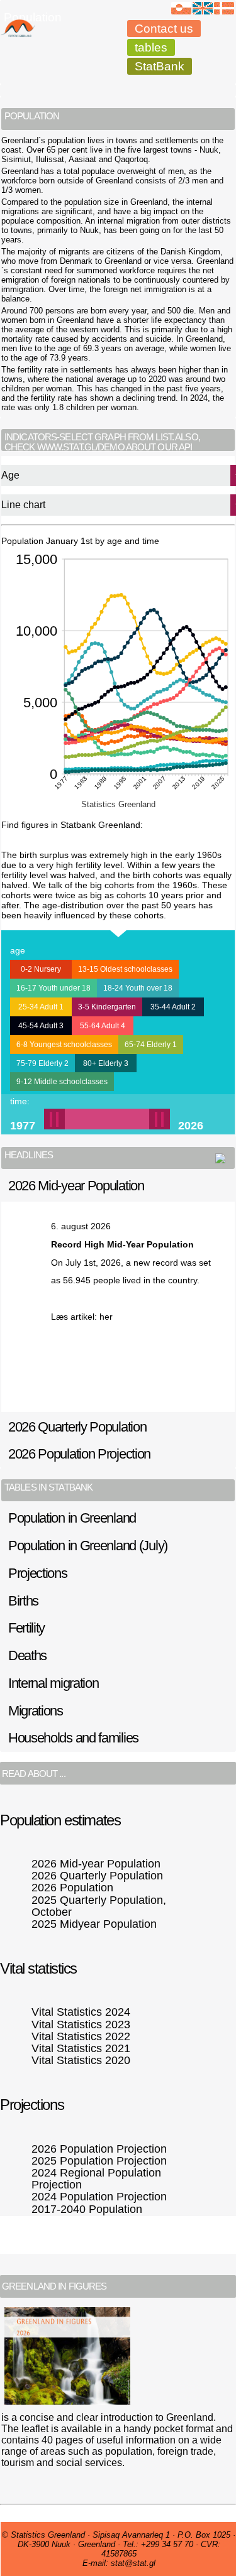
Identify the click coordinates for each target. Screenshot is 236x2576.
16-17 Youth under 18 (53, 988)
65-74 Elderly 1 (151, 1045)
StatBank (160, 66)
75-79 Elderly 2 (42, 1063)
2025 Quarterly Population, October (99, 1906)
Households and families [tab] (73, 1738)
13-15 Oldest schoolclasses (125, 969)
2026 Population (72, 1888)
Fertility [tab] (26, 1628)
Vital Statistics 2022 (81, 2036)
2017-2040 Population (87, 2209)
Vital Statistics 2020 (81, 2060)
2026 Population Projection (99, 2149)
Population (33, 17)
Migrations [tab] (36, 1711)
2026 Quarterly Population (97, 1876)
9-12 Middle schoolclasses (62, 1082)
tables (151, 47)
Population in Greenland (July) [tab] (88, 1546)
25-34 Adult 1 (41, 1007)
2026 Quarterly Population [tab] (77, 1427)
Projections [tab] (38, 1573)
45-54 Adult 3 (41, 1026)
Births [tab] (23, 1601)
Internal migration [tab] (53, 1683)
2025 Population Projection (99, 2161)
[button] (97, 1119)
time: (20, 1101)
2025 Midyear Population (94, 1924)
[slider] (107, 1119)
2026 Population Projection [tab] (79, 1454)
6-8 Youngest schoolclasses (64, 1045)
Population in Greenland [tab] (72, 1518)
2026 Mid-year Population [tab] (76, 1186)
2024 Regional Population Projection (96, 2179)
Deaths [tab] (27, 1655)
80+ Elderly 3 (106, 1063)
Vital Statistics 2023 (81, 2024)
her (106, 1317)
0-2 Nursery (41, 969)
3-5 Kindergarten (107, 1007)
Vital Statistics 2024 (81, 2012)
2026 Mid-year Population (96, 1864)
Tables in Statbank (48, 1487)
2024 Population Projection (99, 2197)
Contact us (164, 29)
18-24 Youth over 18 (138, 988)
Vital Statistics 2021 (81, 2048)
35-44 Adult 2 (173, 1007)
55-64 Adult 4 (103, 1026)
